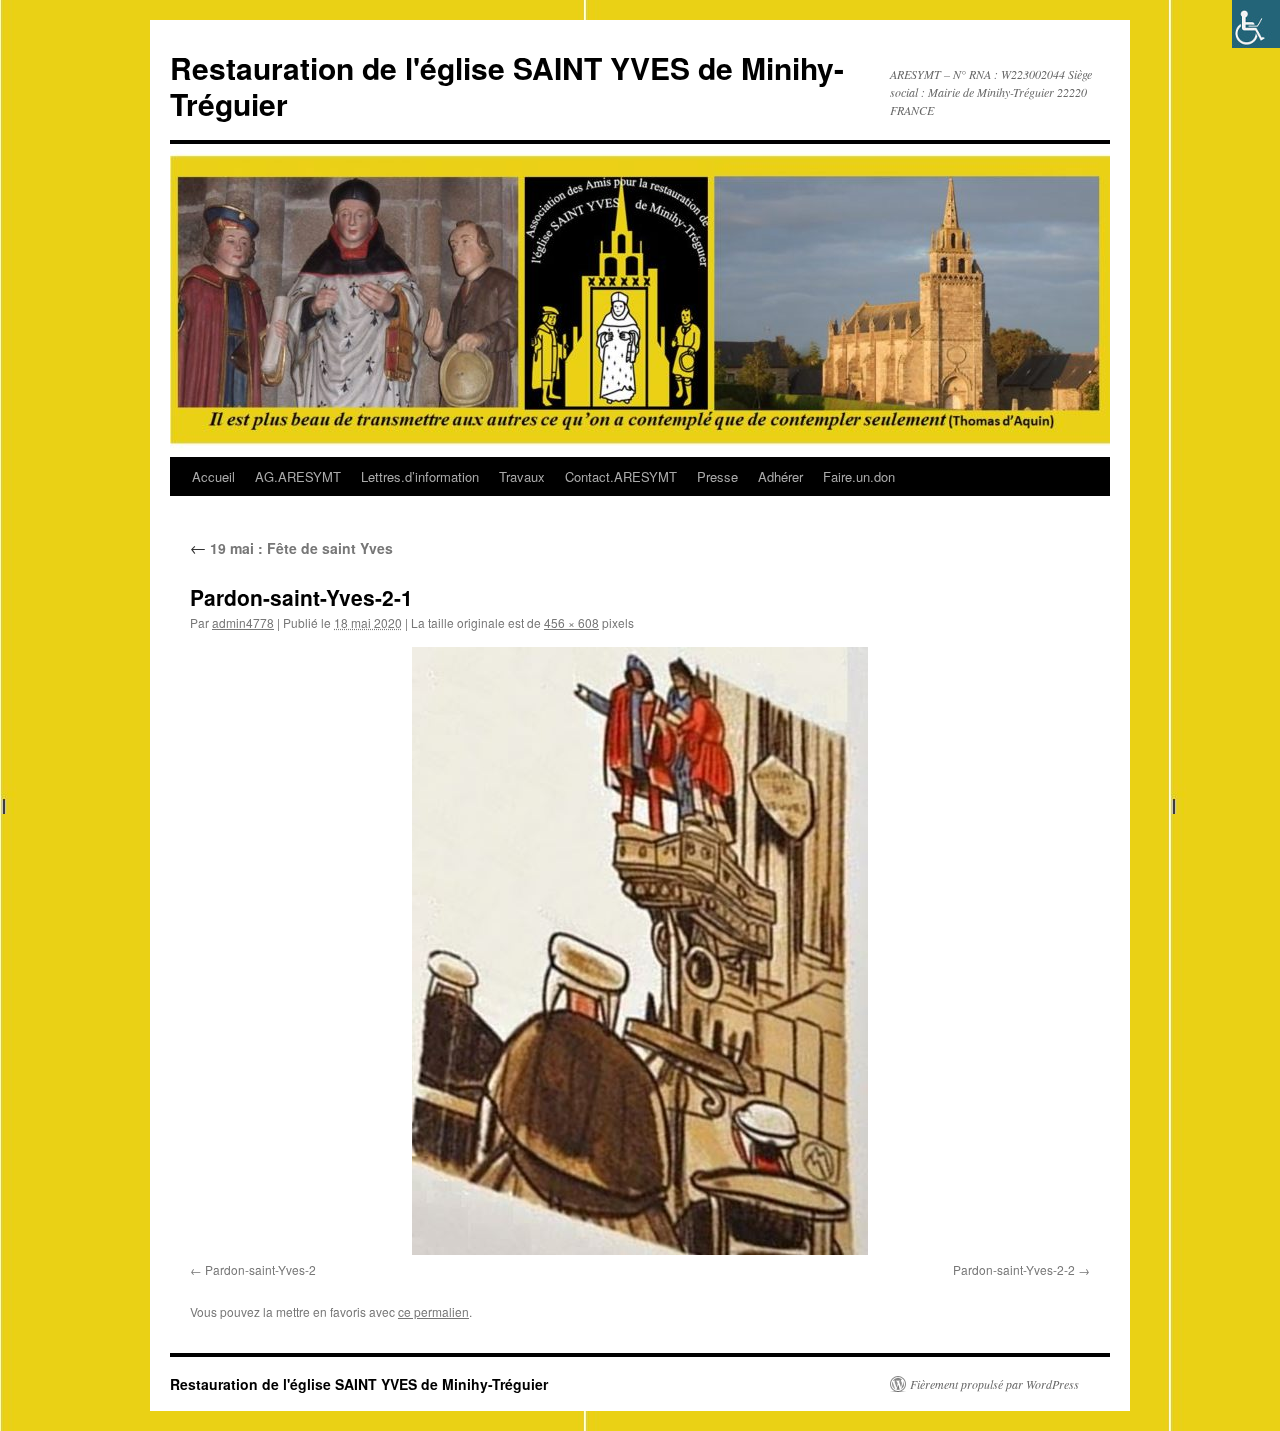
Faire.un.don (859, 476)
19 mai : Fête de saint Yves (291, 548)
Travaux (522, 476)
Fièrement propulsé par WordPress (994, 1384)
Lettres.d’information (420, 476)
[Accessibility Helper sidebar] (1256, 24)
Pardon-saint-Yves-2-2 (1014, 1269)
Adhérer (780, 476)
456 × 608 (571, 622)
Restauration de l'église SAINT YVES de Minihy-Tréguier (507, 85)
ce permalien (433, 1311)
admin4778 (243, 622)
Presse (717, 476)
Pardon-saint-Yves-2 (260, 1269)
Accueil (213, 476)
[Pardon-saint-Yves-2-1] (640, 951)
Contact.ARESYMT (621, 476)
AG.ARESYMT (298, 476)
